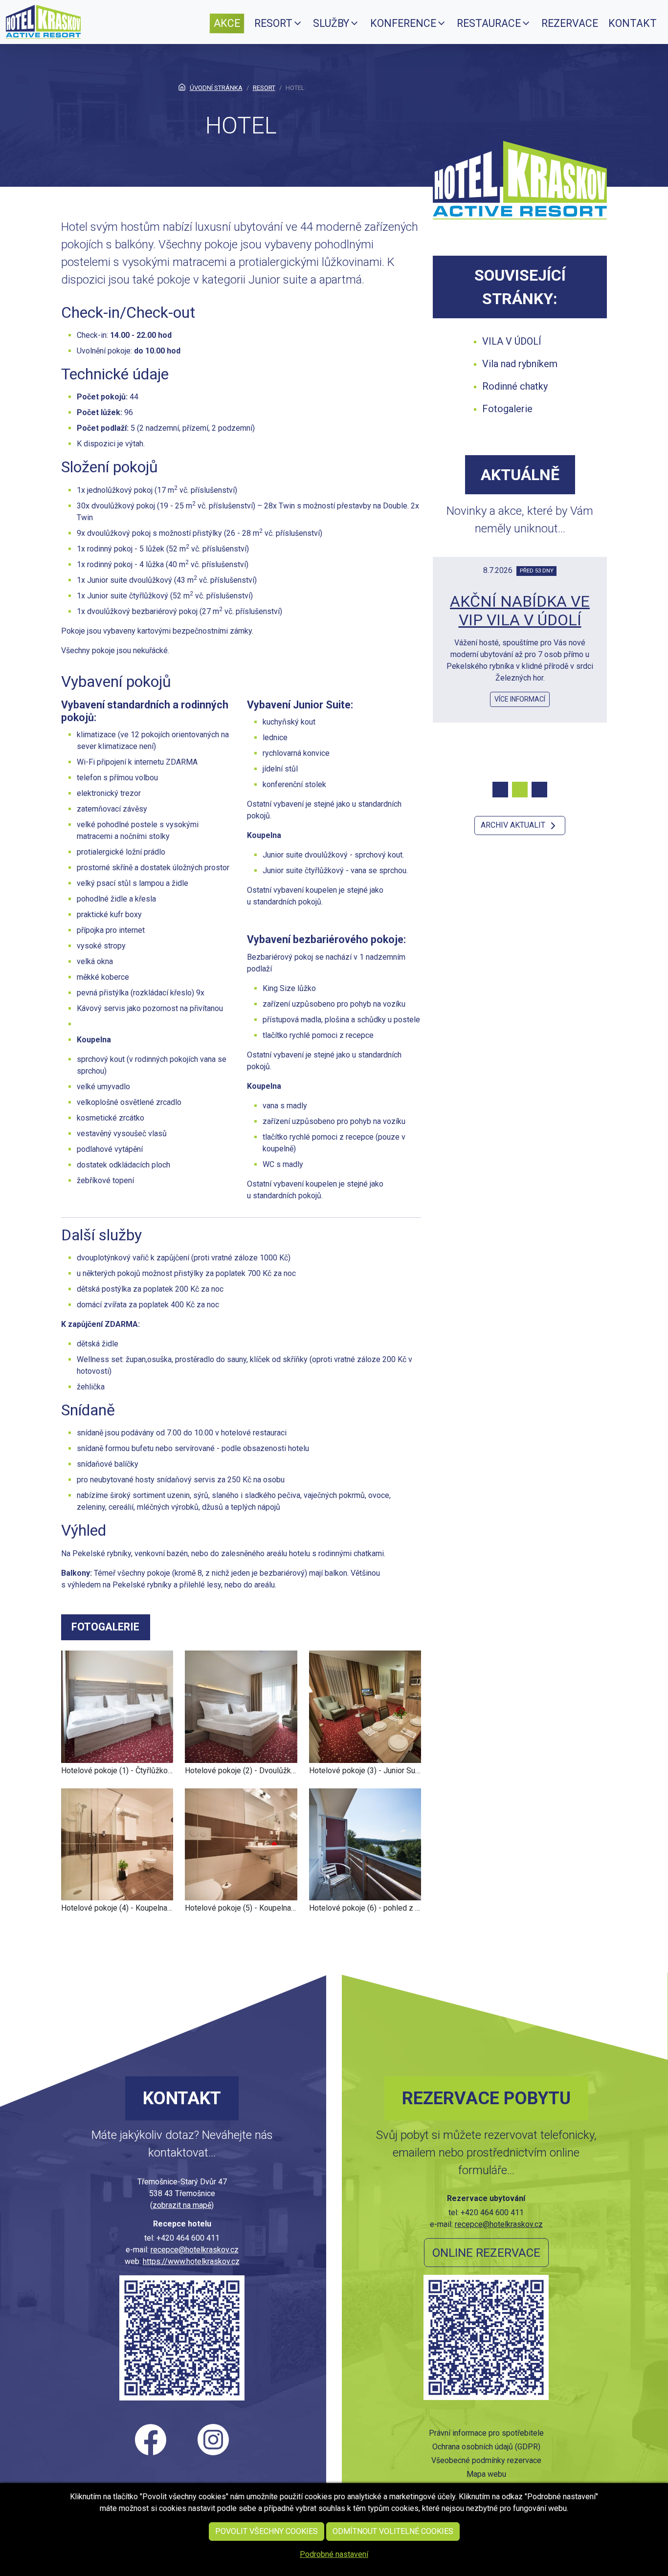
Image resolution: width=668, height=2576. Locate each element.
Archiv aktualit (514, 825)
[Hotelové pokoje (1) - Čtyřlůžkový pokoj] (117, 1706)
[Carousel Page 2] (520, 790)
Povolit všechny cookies (267, 2531)
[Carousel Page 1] (500, 790)
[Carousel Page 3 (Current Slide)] (539, 790)
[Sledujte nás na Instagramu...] (213, 2440)
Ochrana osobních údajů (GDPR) (486, 2447)
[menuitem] (227, 23)
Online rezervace (486, 2253)
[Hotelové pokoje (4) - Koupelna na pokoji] (117, 1844)
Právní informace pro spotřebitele (486, 2433)
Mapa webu (486, 2474)
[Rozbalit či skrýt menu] (298, 23)
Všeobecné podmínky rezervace (486, 2460)
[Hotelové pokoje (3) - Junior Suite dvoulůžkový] (365, 1706)
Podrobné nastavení (334, 2554)
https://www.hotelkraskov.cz (191, 2261)
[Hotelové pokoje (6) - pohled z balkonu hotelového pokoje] (365, 1844)
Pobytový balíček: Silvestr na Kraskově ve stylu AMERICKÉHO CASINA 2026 (520, 629)
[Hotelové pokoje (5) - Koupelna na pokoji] (241, 1844)
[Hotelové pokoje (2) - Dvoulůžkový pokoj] (241, 1706)
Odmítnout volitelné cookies (393, 2531)
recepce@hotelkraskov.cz (195, 2250)
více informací (520, 725)
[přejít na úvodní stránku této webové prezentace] (43, 21)
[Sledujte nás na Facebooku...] (151, 2440)
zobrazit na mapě (182, 2205)
